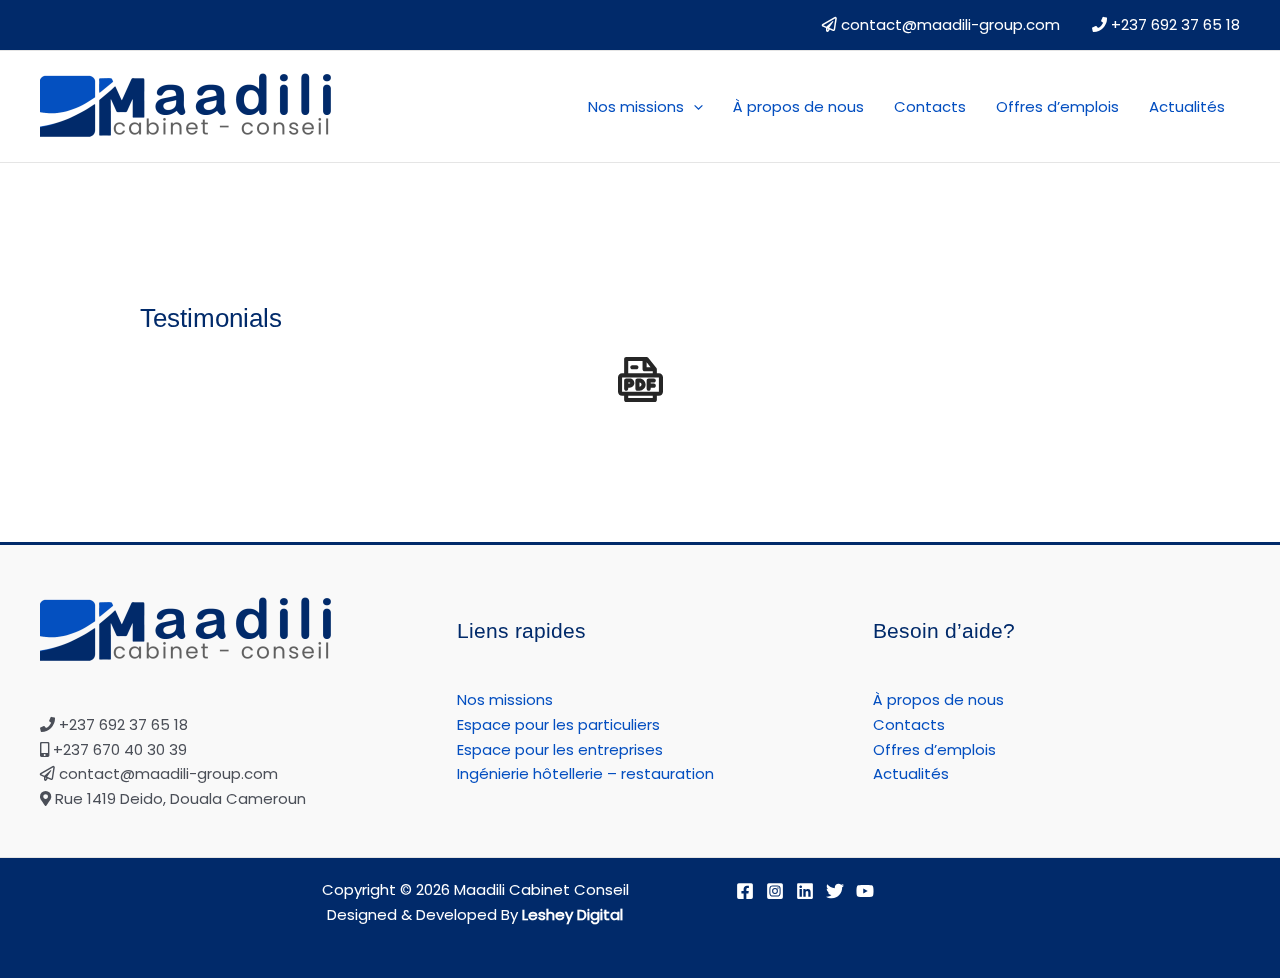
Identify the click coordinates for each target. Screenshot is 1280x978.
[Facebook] (745, 891)
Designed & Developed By (475, 914)
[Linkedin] (805, 891)
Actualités (1187, 106)
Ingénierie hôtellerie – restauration (585, 773)
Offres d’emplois (1057, 106)
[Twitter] (835, 891)
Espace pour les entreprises (560, 749)
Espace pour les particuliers (558, 724)
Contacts (930, 106)
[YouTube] (865, 891)
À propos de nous (798, 106)
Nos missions (636, 106)
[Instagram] (775, 891)
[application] (693, 107)
